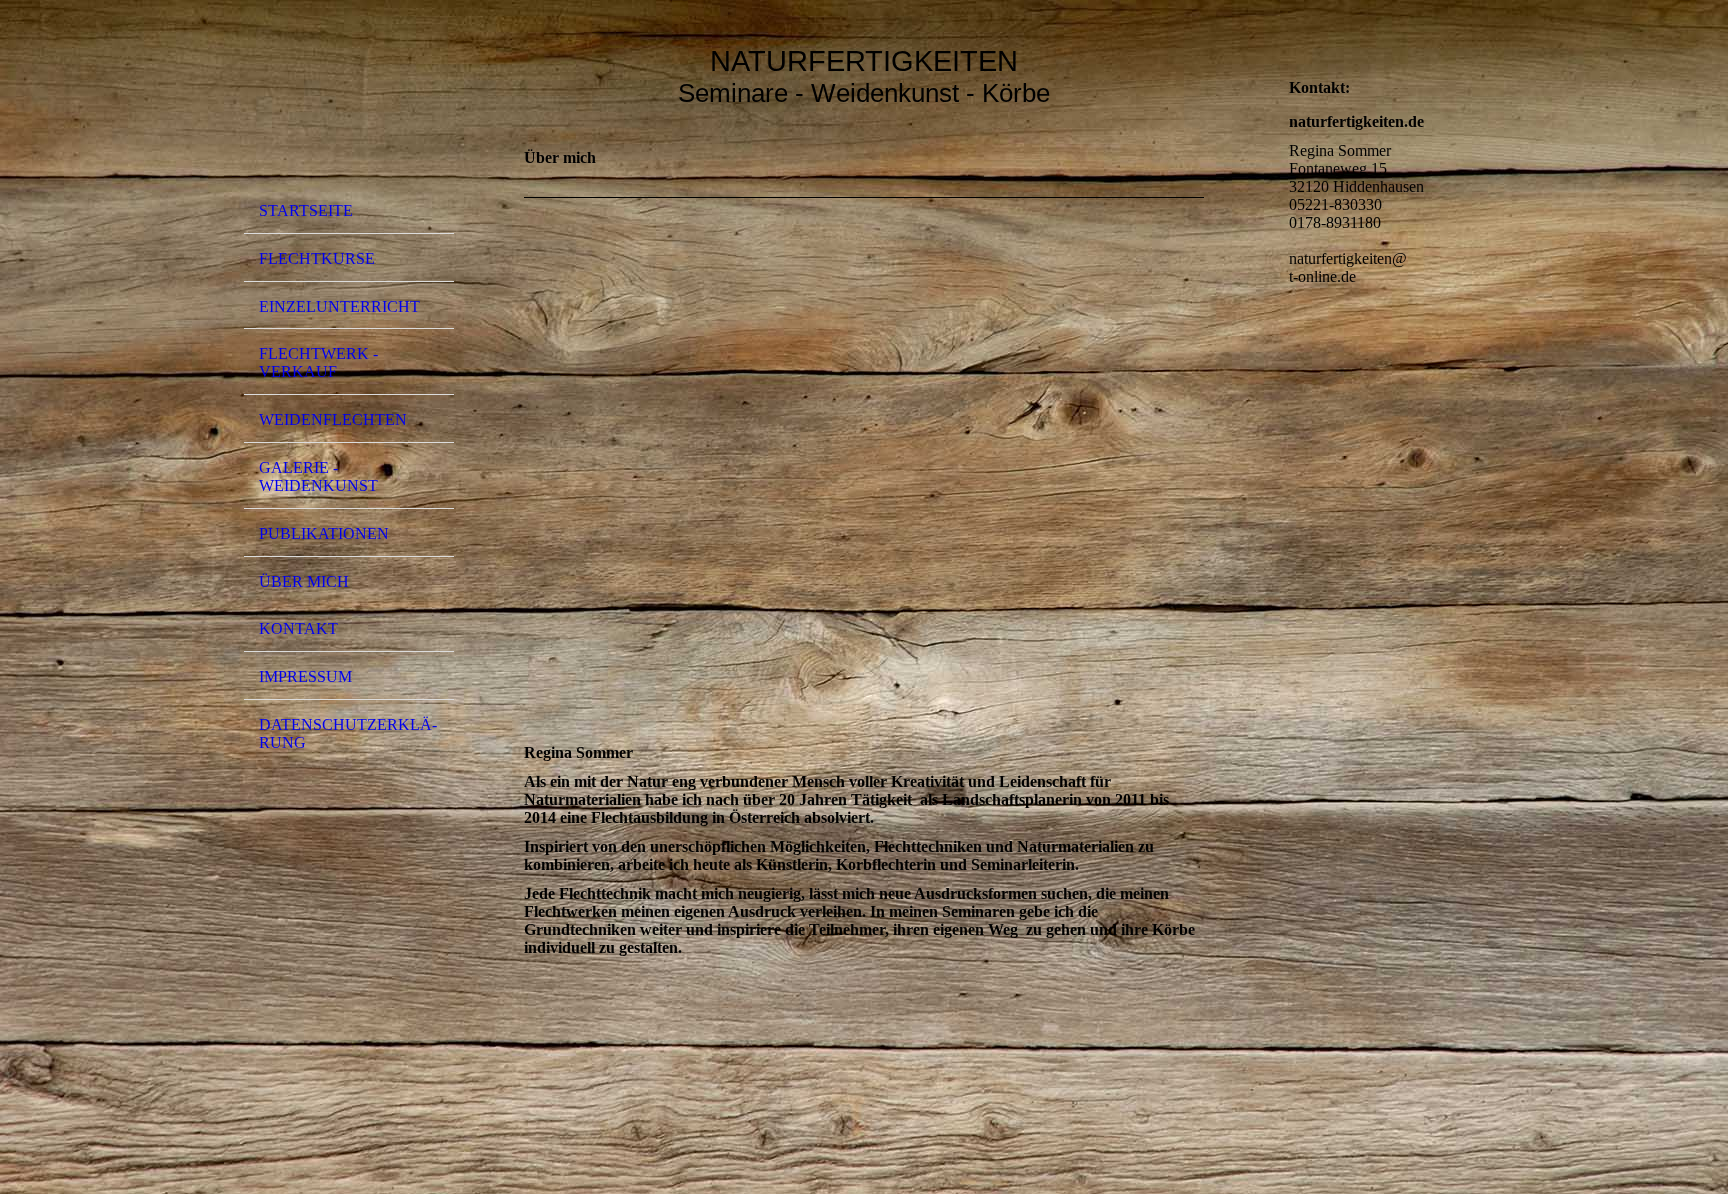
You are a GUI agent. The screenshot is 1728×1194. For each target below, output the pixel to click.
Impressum (305, 676)
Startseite (306, 210)
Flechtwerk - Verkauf (318, 362)
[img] (349, 103)
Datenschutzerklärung (348, 733)
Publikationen (324, 533)
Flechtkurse (317, 258)
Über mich (304, 581)
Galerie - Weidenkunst (318, 476)
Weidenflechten (333, 419)
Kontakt (298, 628)
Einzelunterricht (339, 306)
